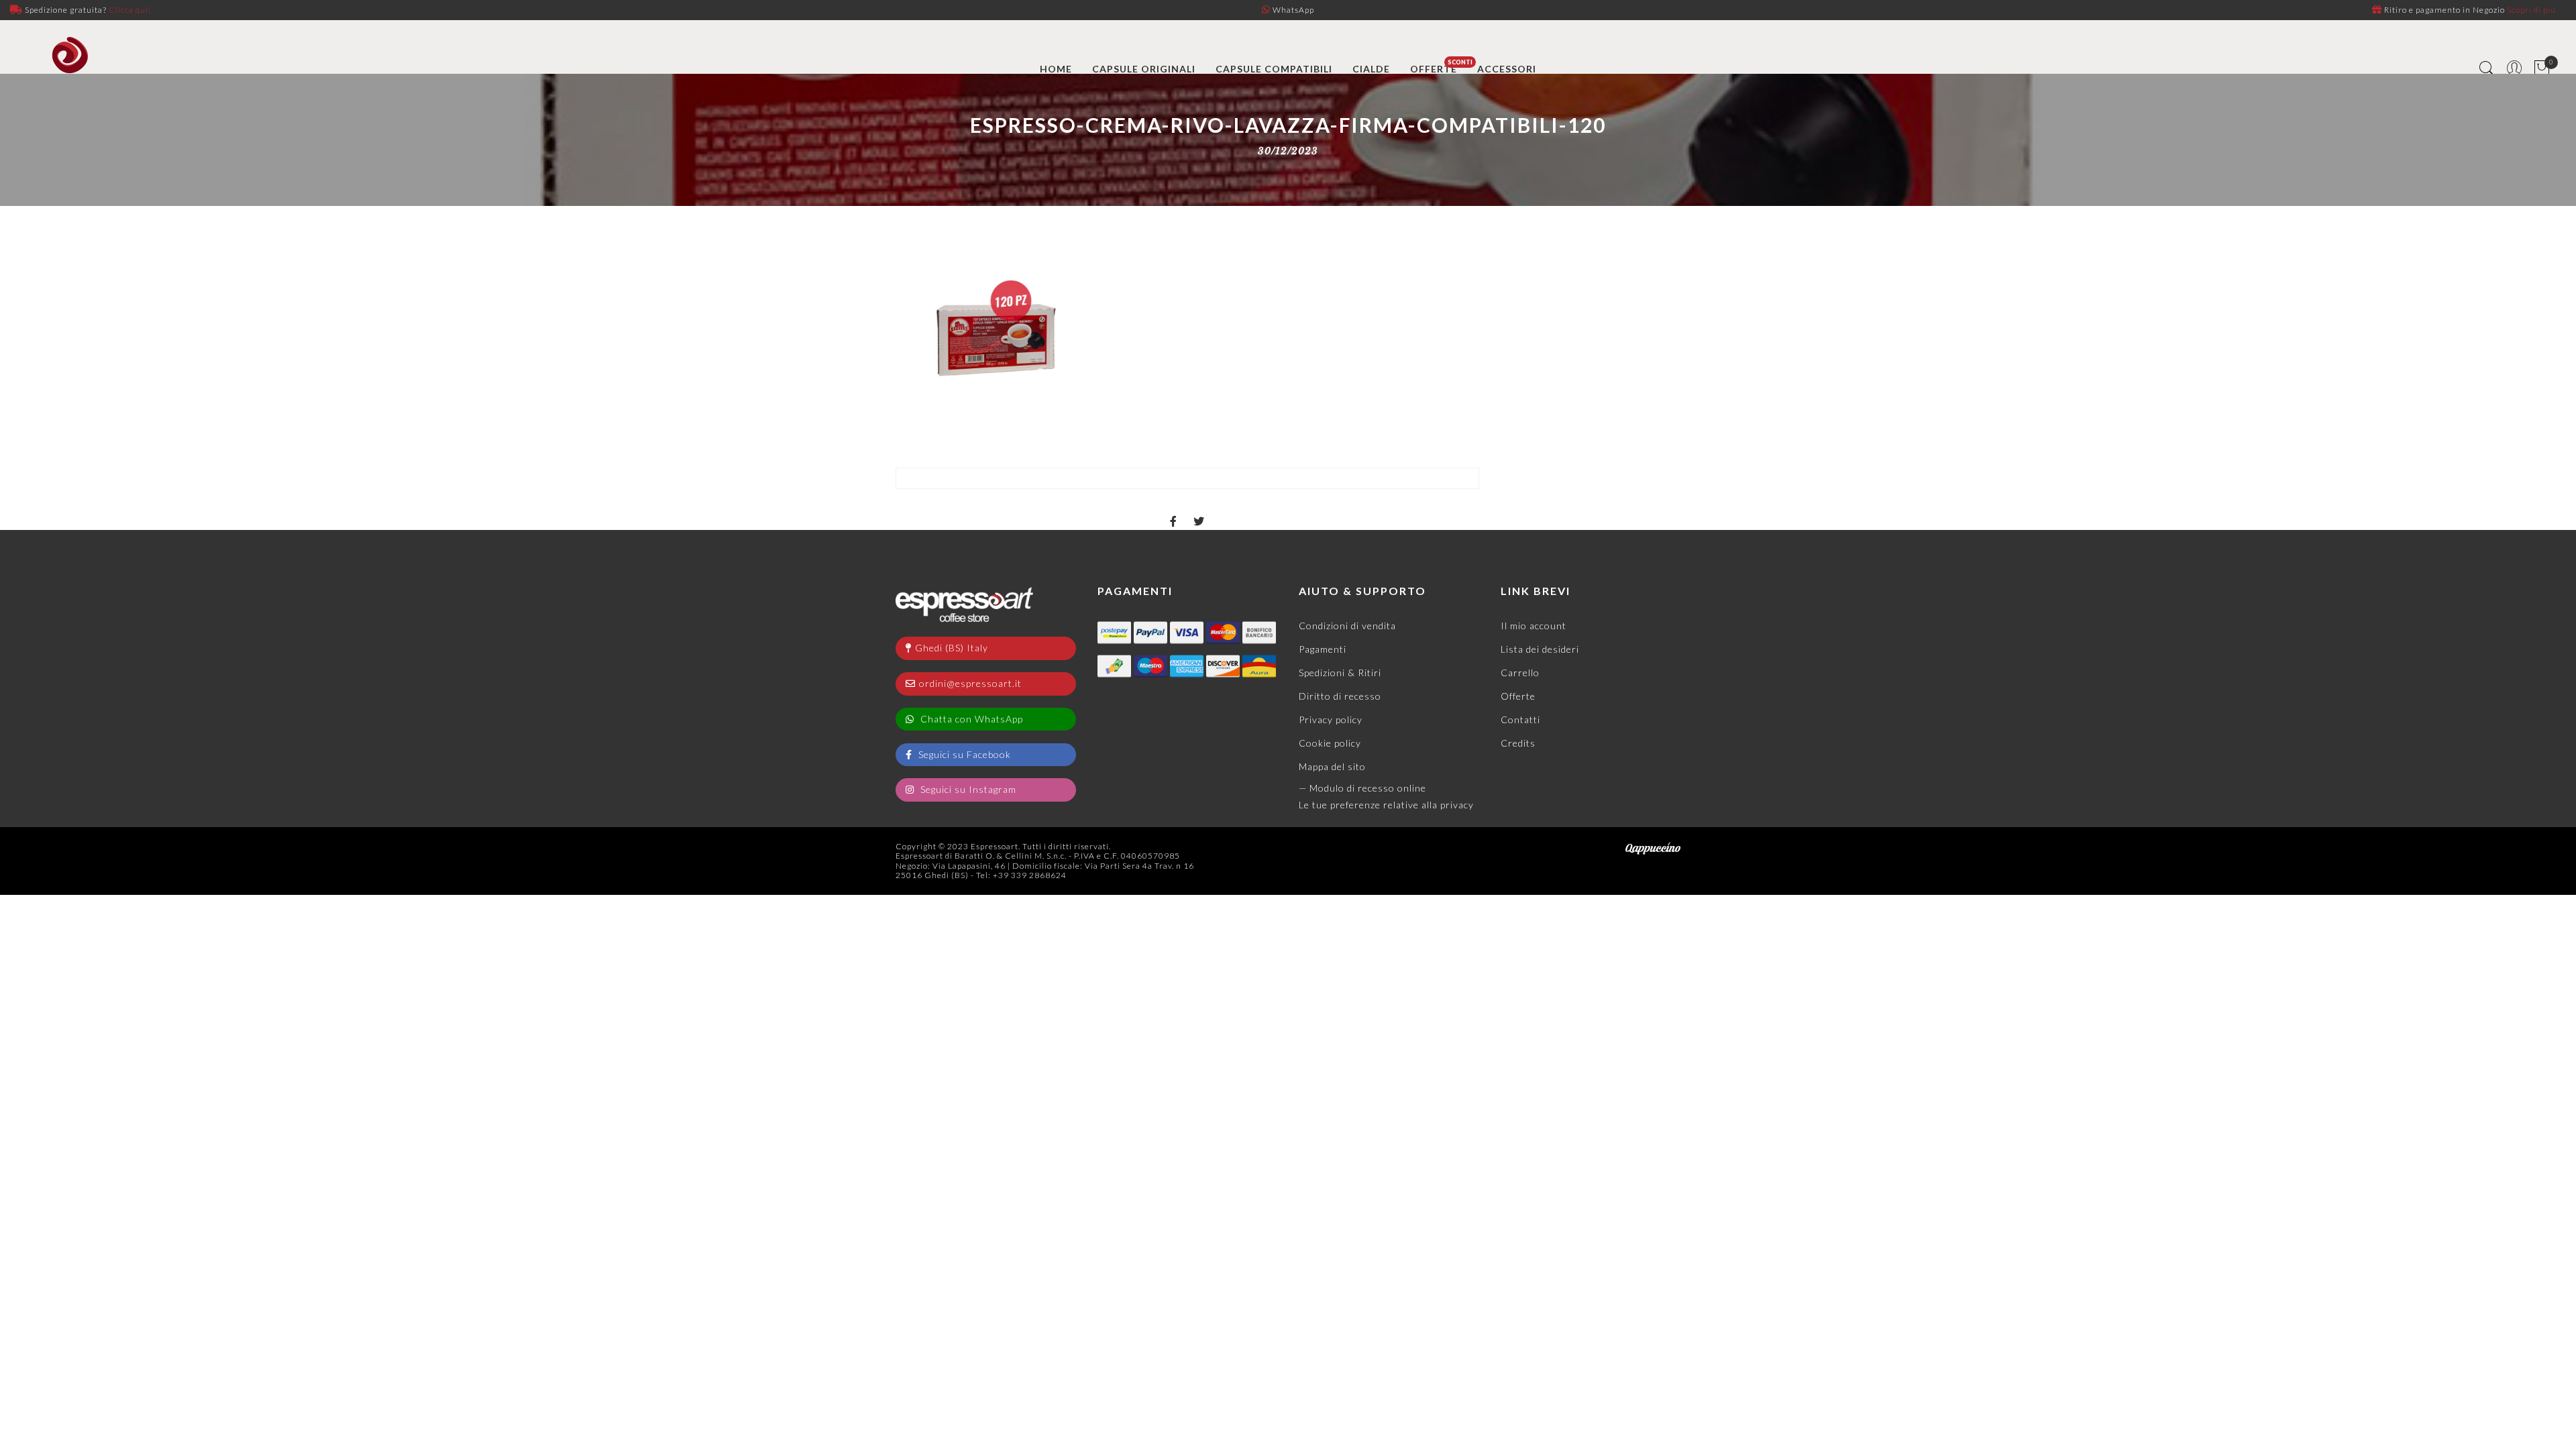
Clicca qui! (130, 10)
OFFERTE (1434, 69)
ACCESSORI (1507, 69)
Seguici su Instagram (967, 789)
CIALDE (1371, 69)
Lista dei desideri (1540, 649)
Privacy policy (1331, 719)
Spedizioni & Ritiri (1340, 673)
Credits (1518, 743)
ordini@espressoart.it (970, 683)
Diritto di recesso (1340, 696)
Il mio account (1534, 626)
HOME (1056, 69)
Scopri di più (2531, 10)
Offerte (1518, 696)
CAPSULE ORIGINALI (1144, 69)
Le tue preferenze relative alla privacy (1386, 805)
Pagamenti (1323, 649)
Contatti (1520, 719)
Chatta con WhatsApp (970, 719)
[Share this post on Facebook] (1174, 510)
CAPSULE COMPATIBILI (1274, 69)
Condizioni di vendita (1347, 626)
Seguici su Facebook (963, 754)
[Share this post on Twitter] (1199, 510)
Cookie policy (1330, 743)
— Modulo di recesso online (1362, 788)
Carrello (1520, 673)
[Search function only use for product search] (2487, 69)
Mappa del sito (1332, 766)
